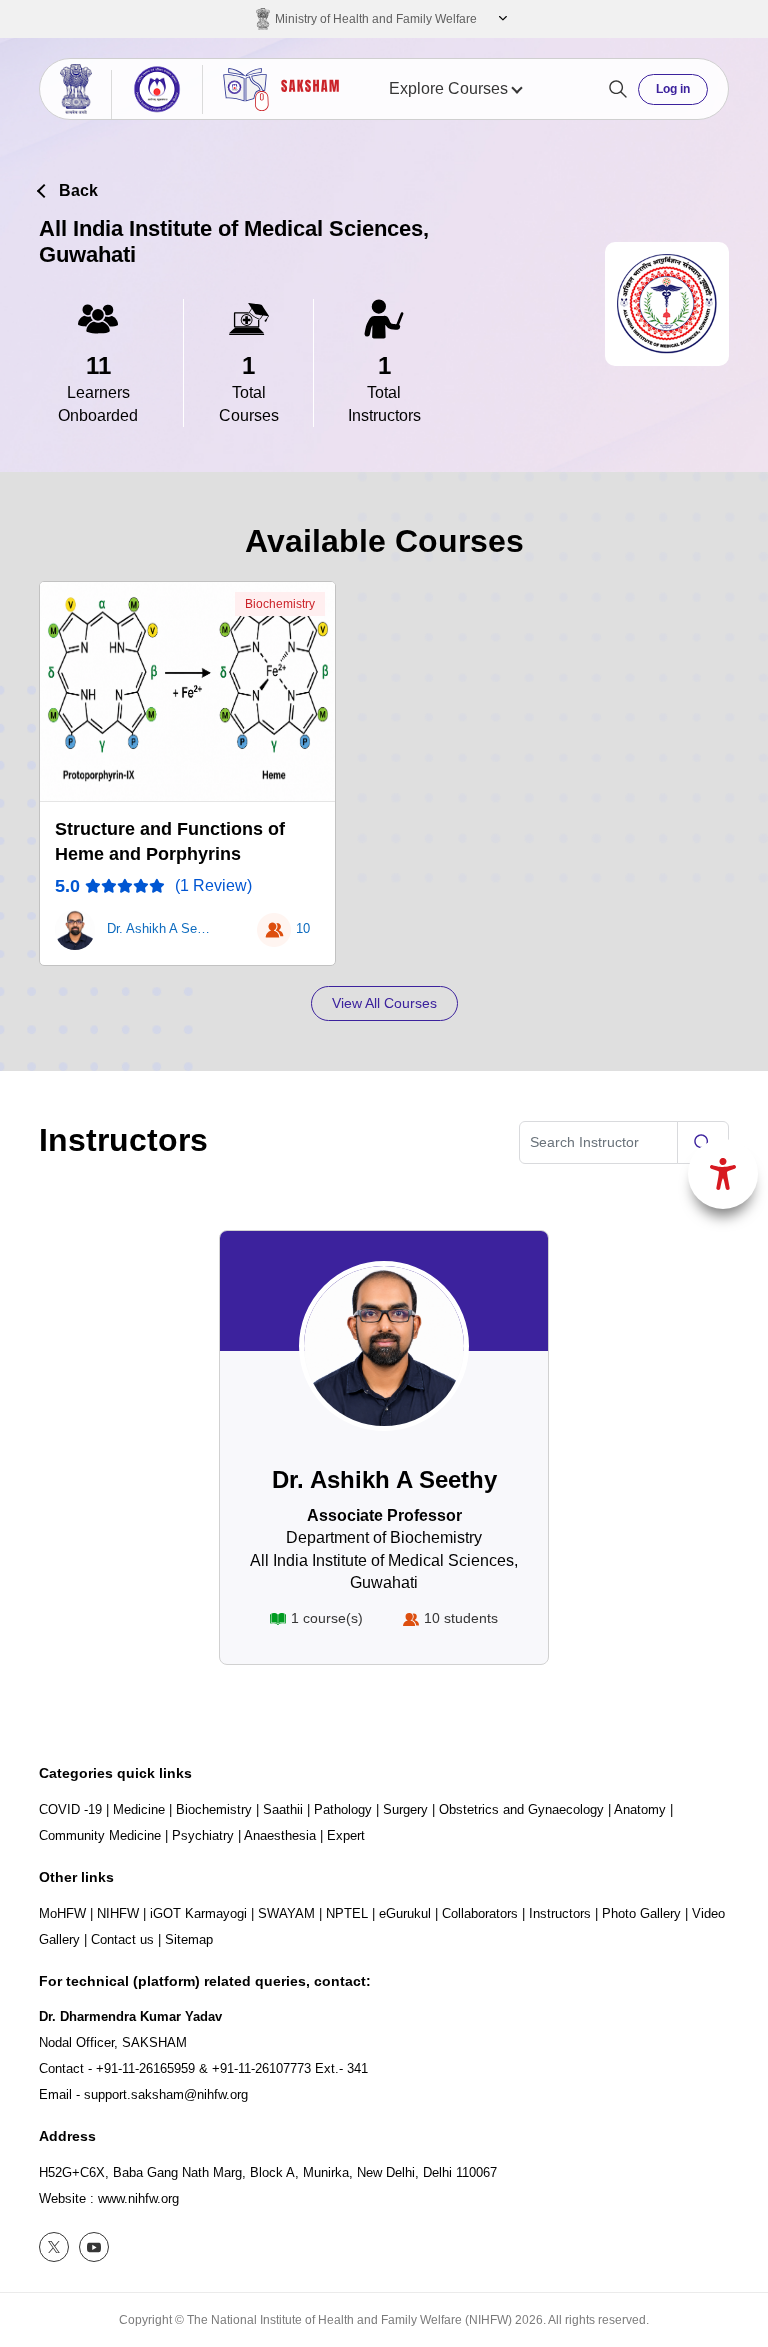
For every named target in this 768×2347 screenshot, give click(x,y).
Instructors (560, 1913)
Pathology (343, 1809)
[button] (500, 19)
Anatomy (640, 1809)
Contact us (122, 1939)
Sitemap (189, 1939)
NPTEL (347, 1913)
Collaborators (480, 1913)
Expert (346, 1835)
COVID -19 (70, 1809)
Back (78, 190)
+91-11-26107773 (261, 2068)
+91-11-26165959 (145, 2068)
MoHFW (62, 1913)
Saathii (283, 1809)
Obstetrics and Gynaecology (521, 1809)
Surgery (405, 1809)
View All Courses (384, 1003)
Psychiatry (203, 1835)
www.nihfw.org (138, 2198)
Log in (673, 89)
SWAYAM (286, 1913)
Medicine (139, 1809)
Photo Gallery (641, 1913)
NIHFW (118, 1913)
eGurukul (405, 1913)
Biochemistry (280, 604)
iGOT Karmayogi (198, 1913)
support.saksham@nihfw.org (166, 2094)
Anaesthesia (280, 1835)
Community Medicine (100, 1835)
